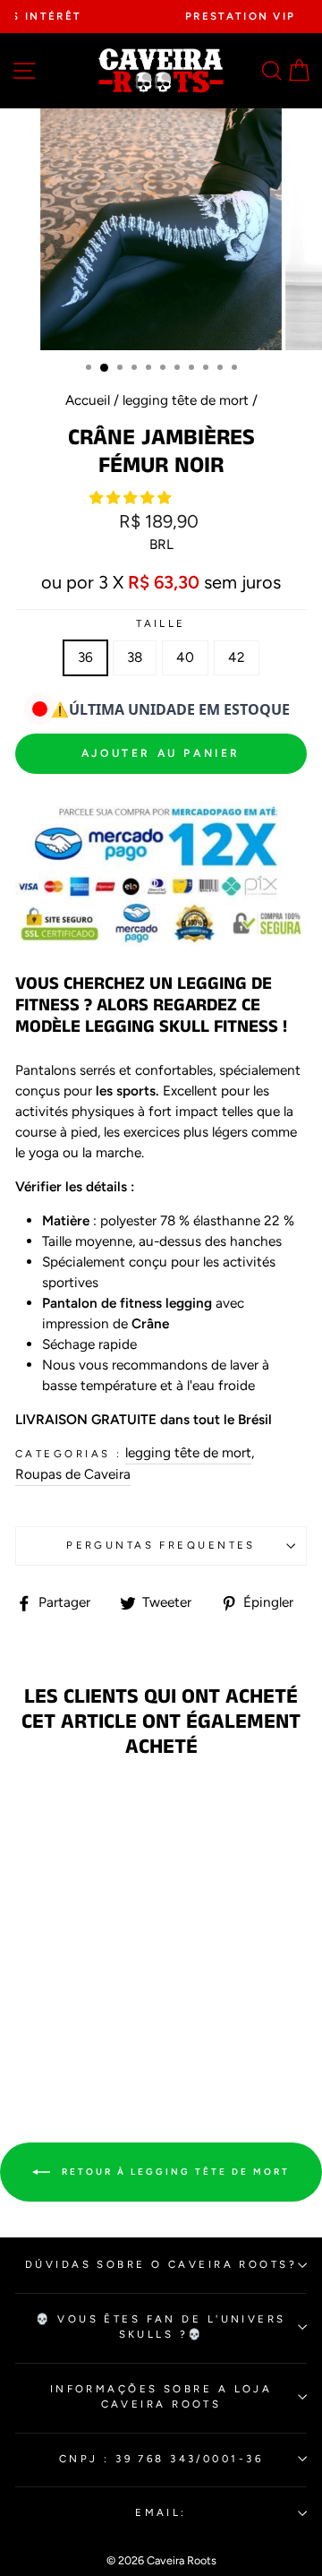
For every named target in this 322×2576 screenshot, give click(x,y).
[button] (132, 498)
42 (237, 657)
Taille (161, 623)
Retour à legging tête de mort (174, 2171)
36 (85, 657)
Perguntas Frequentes (161, 1545)
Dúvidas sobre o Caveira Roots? (161, 2264)
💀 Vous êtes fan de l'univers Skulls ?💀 (161, 2327)
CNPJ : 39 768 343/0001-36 (161, 2459)
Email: (161, 2512)
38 (135, 657)
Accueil (88, 400)
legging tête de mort (186, 400)
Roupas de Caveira (73, 1474)
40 (185, 657)
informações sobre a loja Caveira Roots (161, 2396)
